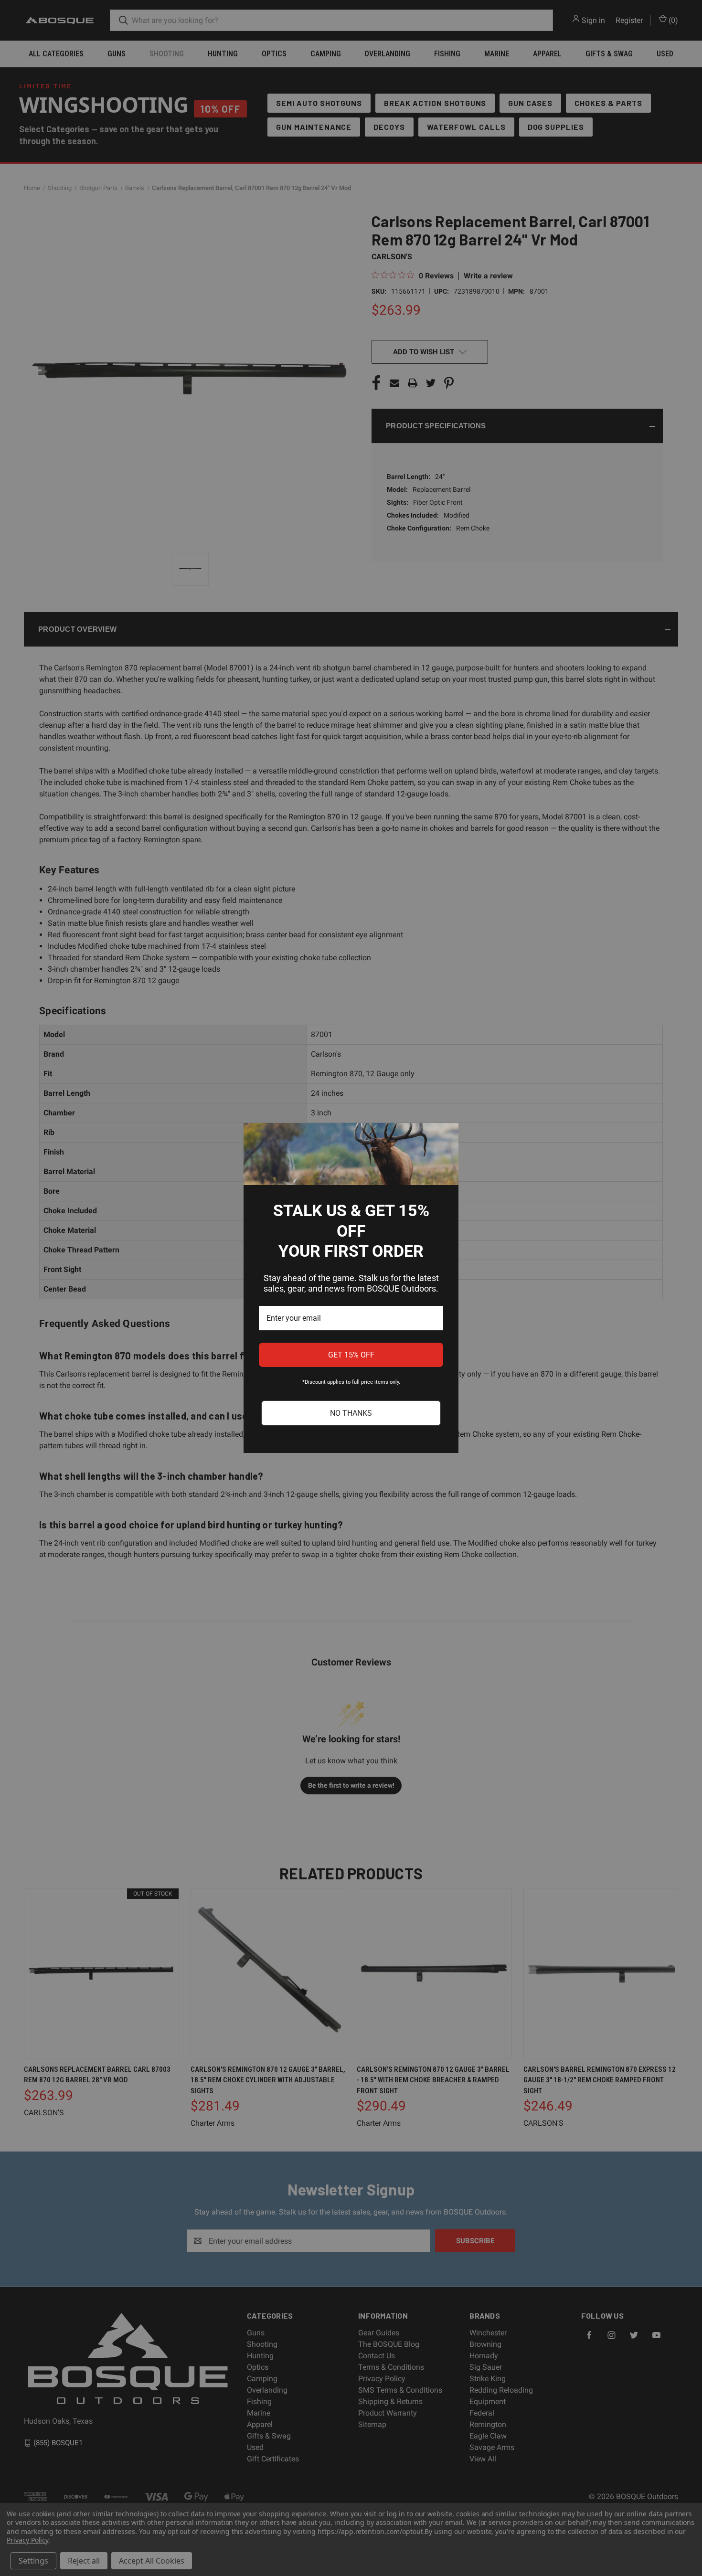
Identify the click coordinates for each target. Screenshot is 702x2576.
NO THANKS (351, 1413)
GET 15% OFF (351, 1355)
